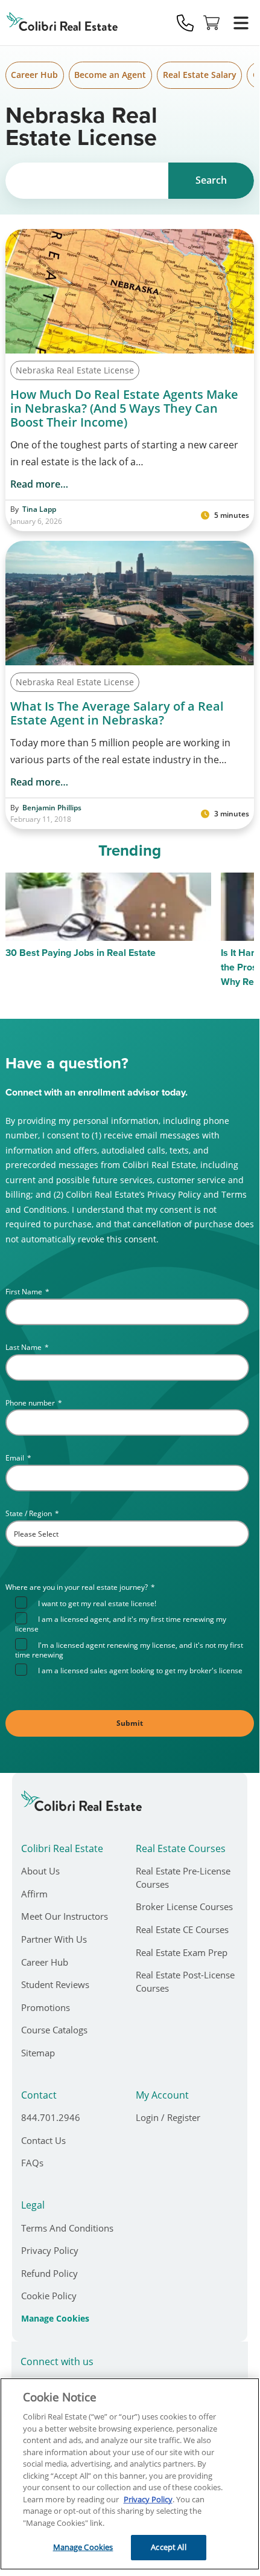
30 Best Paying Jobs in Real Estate (81, 953)
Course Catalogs (54, 2030)
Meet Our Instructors (65, 1916)
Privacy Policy (50, 2250)
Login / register (168, 2117)
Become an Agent (110, 75)
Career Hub (34, 75)
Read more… (39, 484)
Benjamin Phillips (52, 808)
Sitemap (38, 2053)
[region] (130, 2474)
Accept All (168, 2547)
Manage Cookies (55, 2319)
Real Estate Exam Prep (182, 1952)
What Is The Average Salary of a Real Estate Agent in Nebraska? (117, 713)
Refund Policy (49, 2273)
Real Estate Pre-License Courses (183, 1877)
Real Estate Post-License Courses (185, 1981)
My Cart (212, 23)
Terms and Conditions (67, 2228)
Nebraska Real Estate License (75, 370)
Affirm (34, 1894)
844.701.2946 (51, 2117)
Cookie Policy (49, 2296)
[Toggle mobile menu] (241, 23)
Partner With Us (54, 1939)
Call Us (185, 23)
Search (211, 180)
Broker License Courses (184, 1906)
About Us (40, 1871)
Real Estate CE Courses (182, 1929)
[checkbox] (132, 1636)
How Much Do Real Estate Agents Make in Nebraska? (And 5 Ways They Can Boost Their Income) (124, 408)
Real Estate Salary (200, 75)
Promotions (46, 2007)
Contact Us (43, 2140)
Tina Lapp (39, 509)
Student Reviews (55, 1984)
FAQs (32, 2163)
